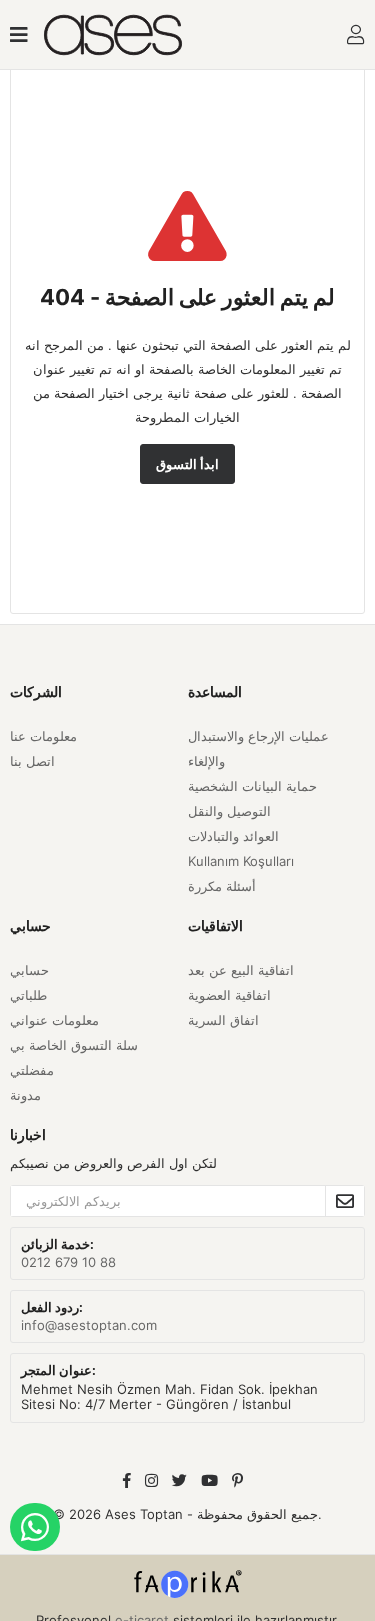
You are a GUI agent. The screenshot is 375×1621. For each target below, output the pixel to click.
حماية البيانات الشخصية (252, 786)
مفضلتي (32, 1070)
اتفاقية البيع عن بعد (241, 970)
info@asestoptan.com (89, 1325)
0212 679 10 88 (68, 1262)
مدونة (25, 1095)
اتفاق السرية (223, 1020)
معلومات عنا (43, 736)
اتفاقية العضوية (229, 995)
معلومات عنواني (54, 1020)
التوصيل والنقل (229, 811)
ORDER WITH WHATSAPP (35, 1527)
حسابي (29, 970)
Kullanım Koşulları (241, 861)
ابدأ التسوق (187, 464)
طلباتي (28, 995)
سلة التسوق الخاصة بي (74, 1045)
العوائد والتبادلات (233, 836)
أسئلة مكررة (222, 886)
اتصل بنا (32, 761)
